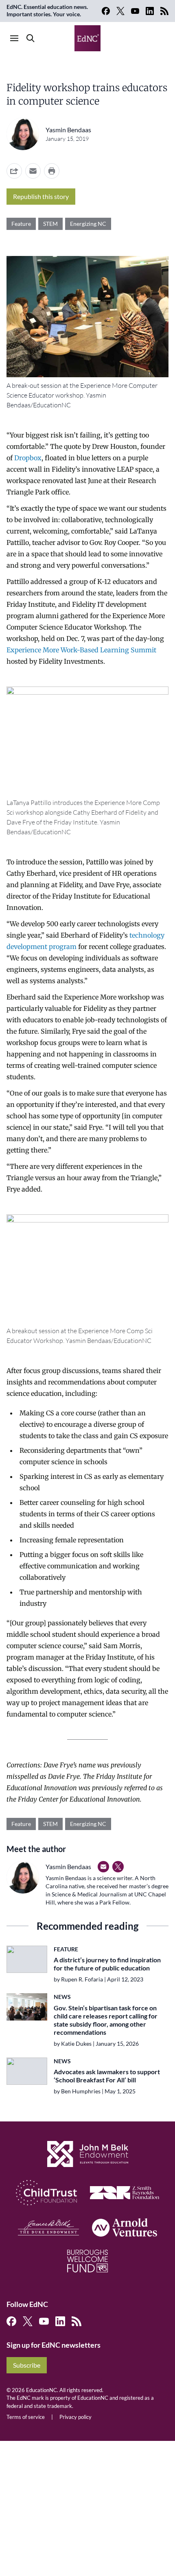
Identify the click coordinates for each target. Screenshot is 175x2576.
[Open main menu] (14, 38)
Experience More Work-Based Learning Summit (81, 650)
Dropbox (28, 458)
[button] (33, 171)
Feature (21, 224)
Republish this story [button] (41, 196)
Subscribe (27, 2365)
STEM (50, 224)
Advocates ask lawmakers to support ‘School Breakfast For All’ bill (107, 2076)
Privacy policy (75, 2417)
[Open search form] (31, 38)
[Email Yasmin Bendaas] (103, 1867)
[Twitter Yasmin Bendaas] (118, 1867)
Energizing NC (88, 224)
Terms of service (26, 2417)
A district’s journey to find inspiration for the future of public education (107, 1964)
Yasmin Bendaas (68, 130)
